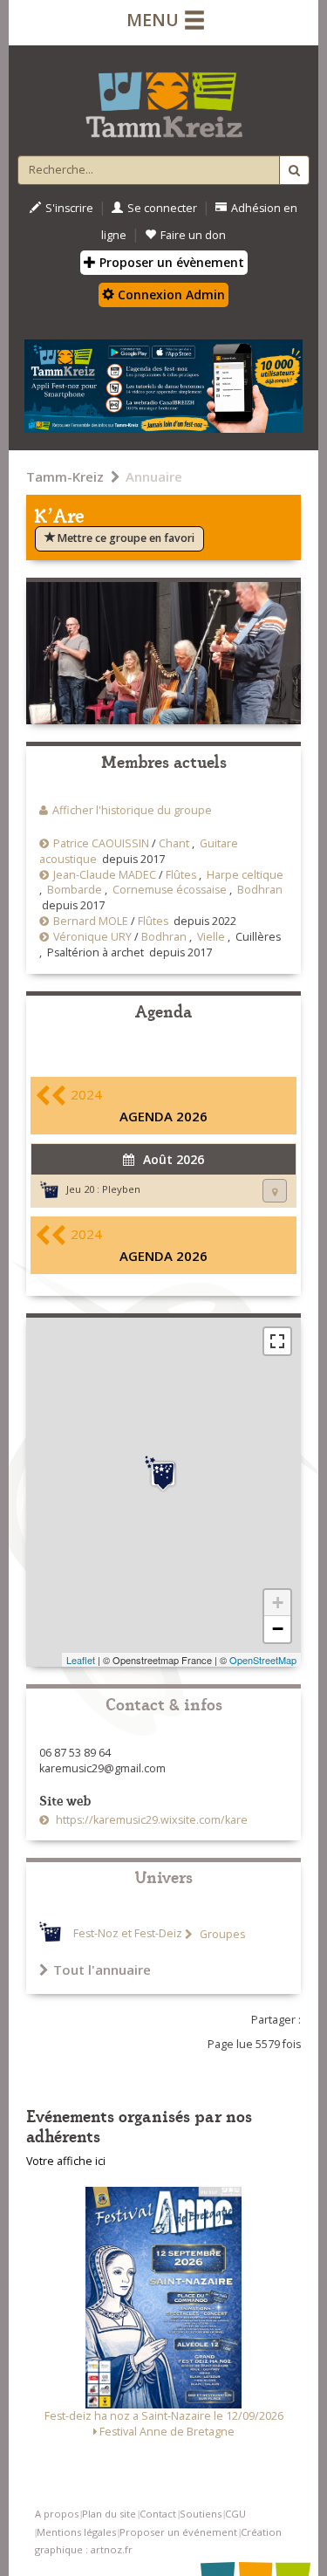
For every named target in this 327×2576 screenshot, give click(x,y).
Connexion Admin (170, 295)
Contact (158, 2514)
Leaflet (81, 1660)
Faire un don (193, 235)
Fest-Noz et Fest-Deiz (128, 1934)
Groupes (221, 1934)
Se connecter (162, 208)
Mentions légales (76, 2532)
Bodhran (260, 890)
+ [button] (278, 1603)
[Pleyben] (163, 1474)
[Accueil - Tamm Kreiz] (163, 98)
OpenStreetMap (263, 1660)
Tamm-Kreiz (65, 476)
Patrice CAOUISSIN (101, 843)
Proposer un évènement (170, 262)
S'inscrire (69, 208)
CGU (235, 2514)
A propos (57, 2514)
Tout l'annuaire (102, 1970)
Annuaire (154, 476)
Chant (174, 843)
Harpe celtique (245, 875)
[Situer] (275, 1191)
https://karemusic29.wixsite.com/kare (150, 1820)
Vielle (211, 937)
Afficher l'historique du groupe (132, 810)
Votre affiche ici (66, 2161)
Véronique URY (92, 937)
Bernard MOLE (91, 921)
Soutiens (201, 2514)
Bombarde (75, 890)
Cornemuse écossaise (170, 890)
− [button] (278, 1629)
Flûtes (181, 875)
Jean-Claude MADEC (105, 875)
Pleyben (121, 1189)
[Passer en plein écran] (277, 1341)
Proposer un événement (178, 2532)
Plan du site (109, 2514)
